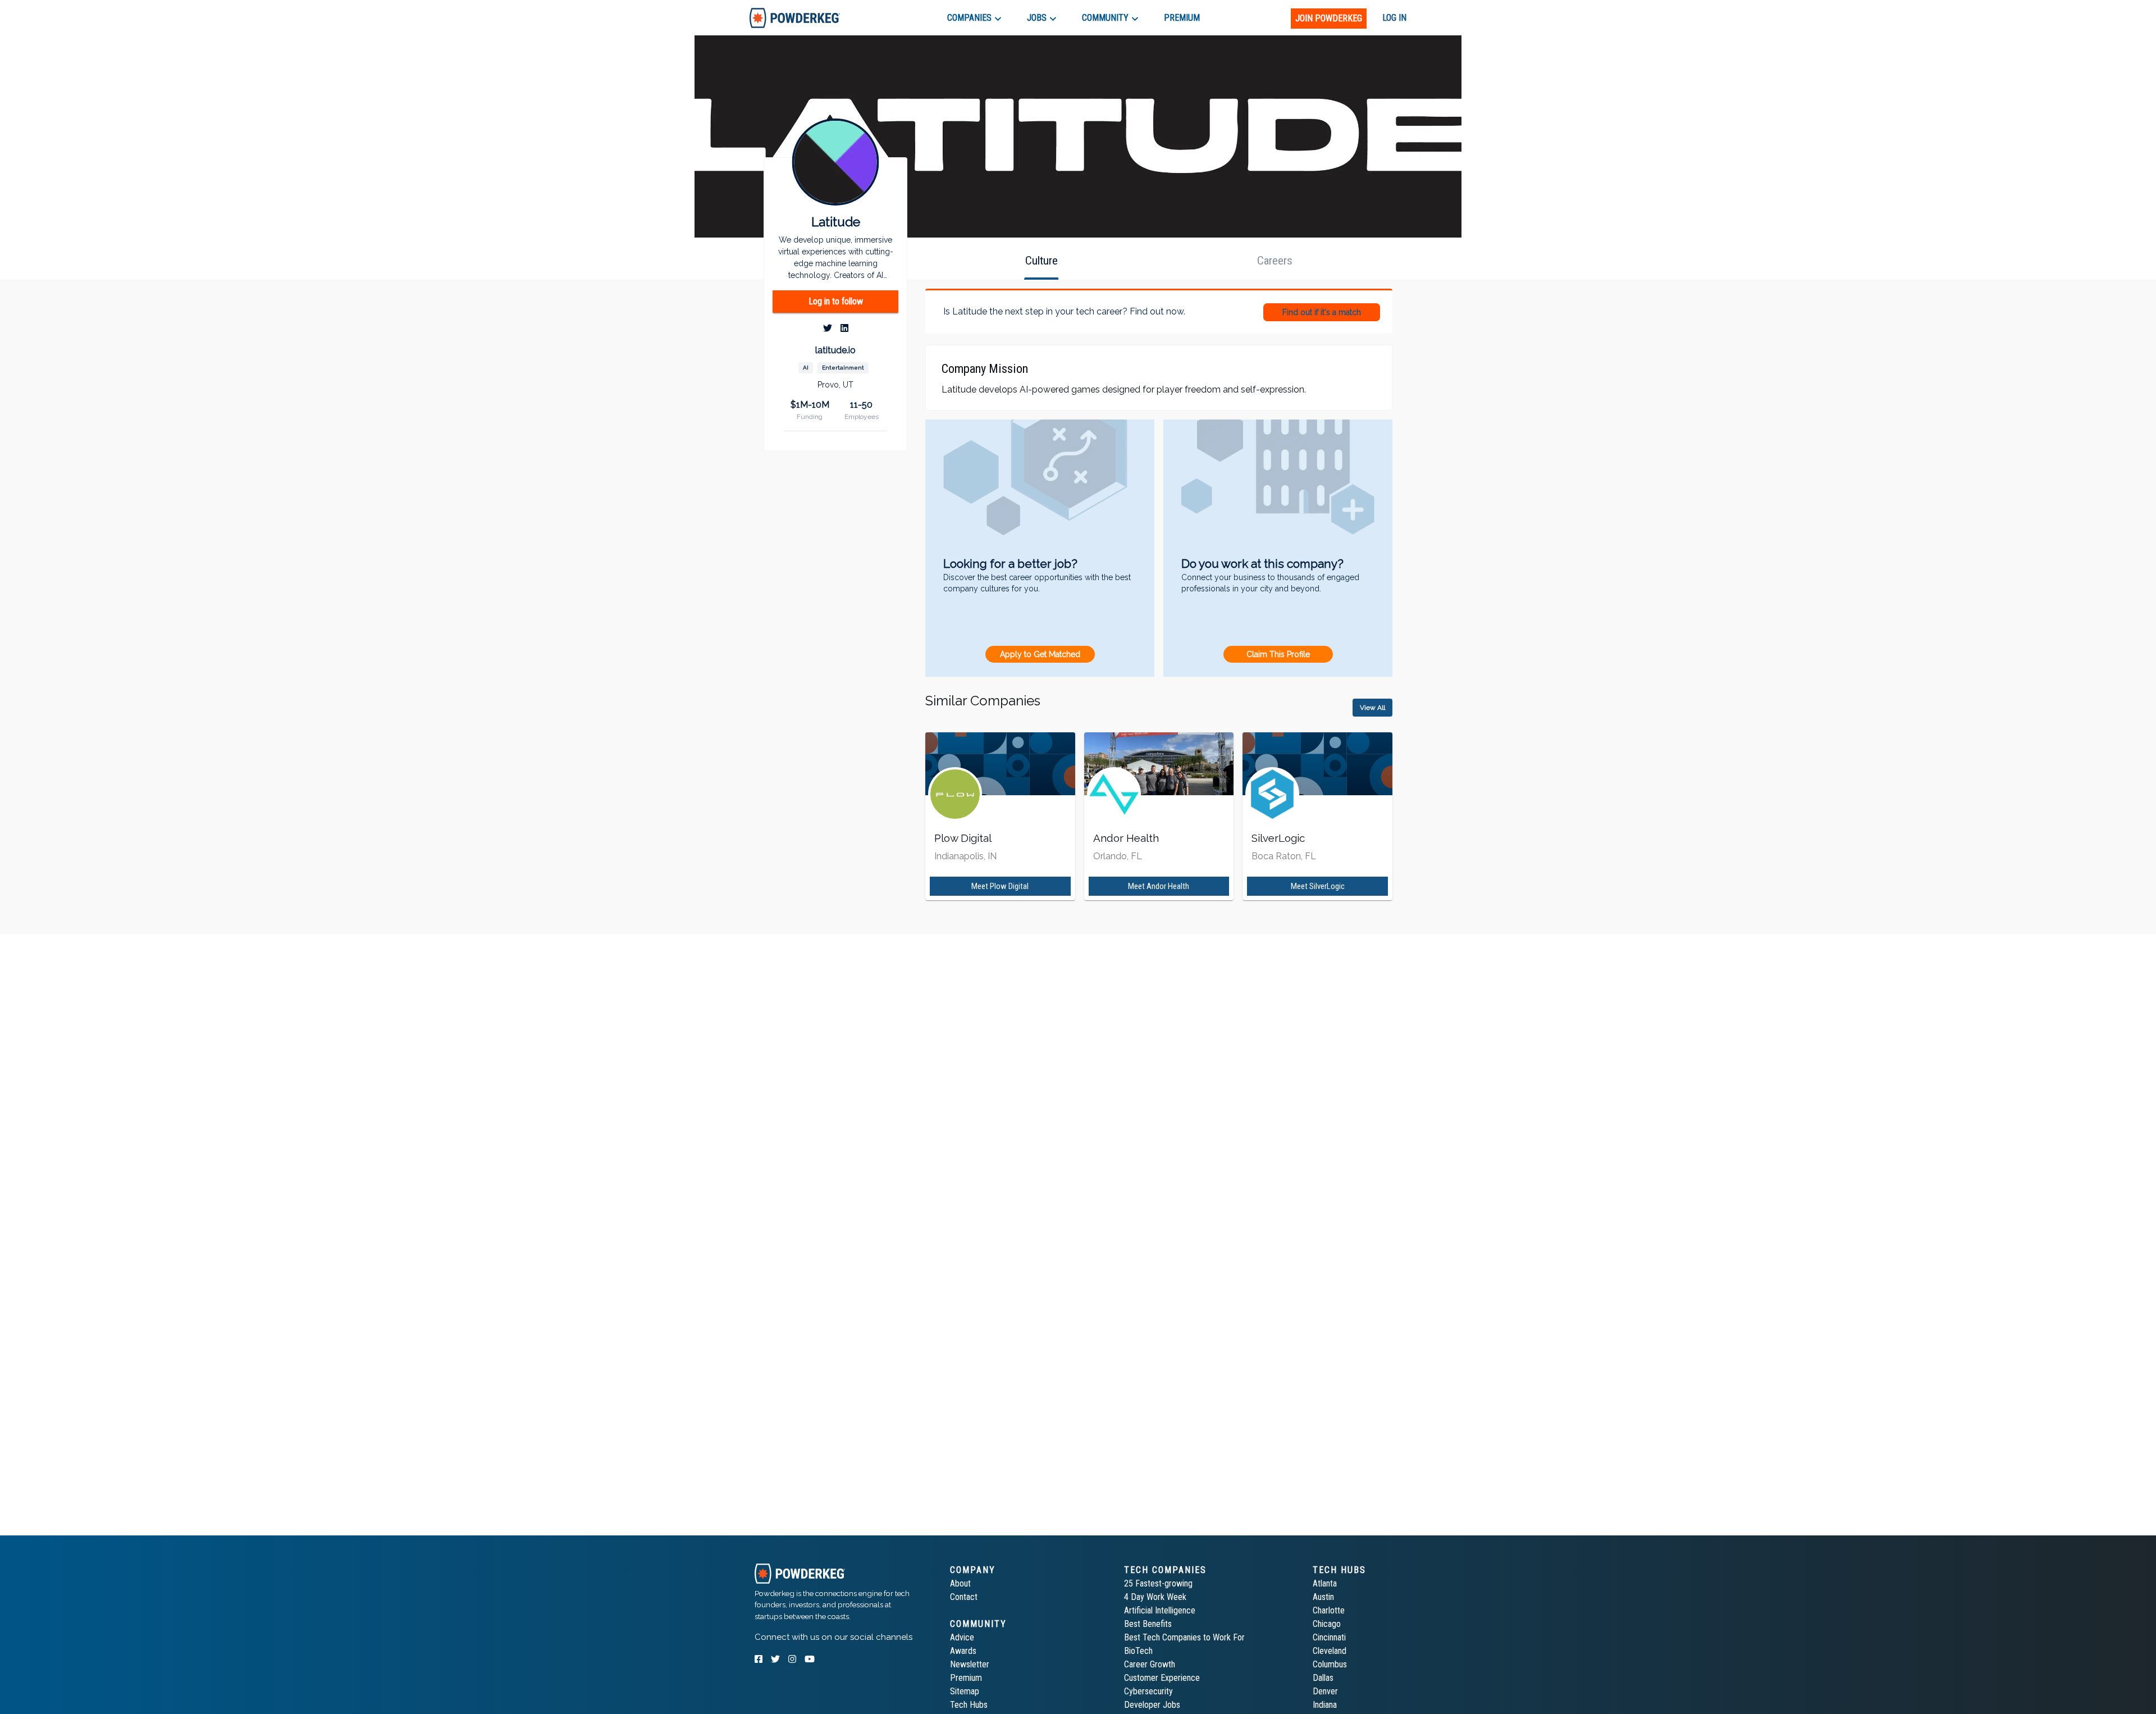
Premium (966, 1678)
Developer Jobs (1152, 1705)
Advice (962, 1637)
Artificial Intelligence (1160, 1610)
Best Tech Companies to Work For (1184, 1637)
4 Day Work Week (1155, 1597)
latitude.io (835, 350)
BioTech (1138, 1651)
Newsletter (970, 1664)
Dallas (1323, 1678)
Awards (963, 1651)
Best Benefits (1148, 1624)
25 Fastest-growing (1158, 1583)
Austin (1323, 1597)
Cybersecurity (1148, 1691)
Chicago (1327, 1624)
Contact (964, 1597)
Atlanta (1325, 1583)
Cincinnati (1329, 1637)
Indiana (1325, 1705)
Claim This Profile (1278, 654)
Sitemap (965, 1691)
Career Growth (1150, 1664)
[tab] (795, 18)
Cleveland (1330, 1651)
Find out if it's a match (1322, 312)
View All (1372, 708)
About (960, 1583)
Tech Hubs (969, 1705)
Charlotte (1329, 1610)
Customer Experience (1162, 1678)
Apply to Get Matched (1040, 654)
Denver (1325, 1691)
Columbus (1330, 1664)
